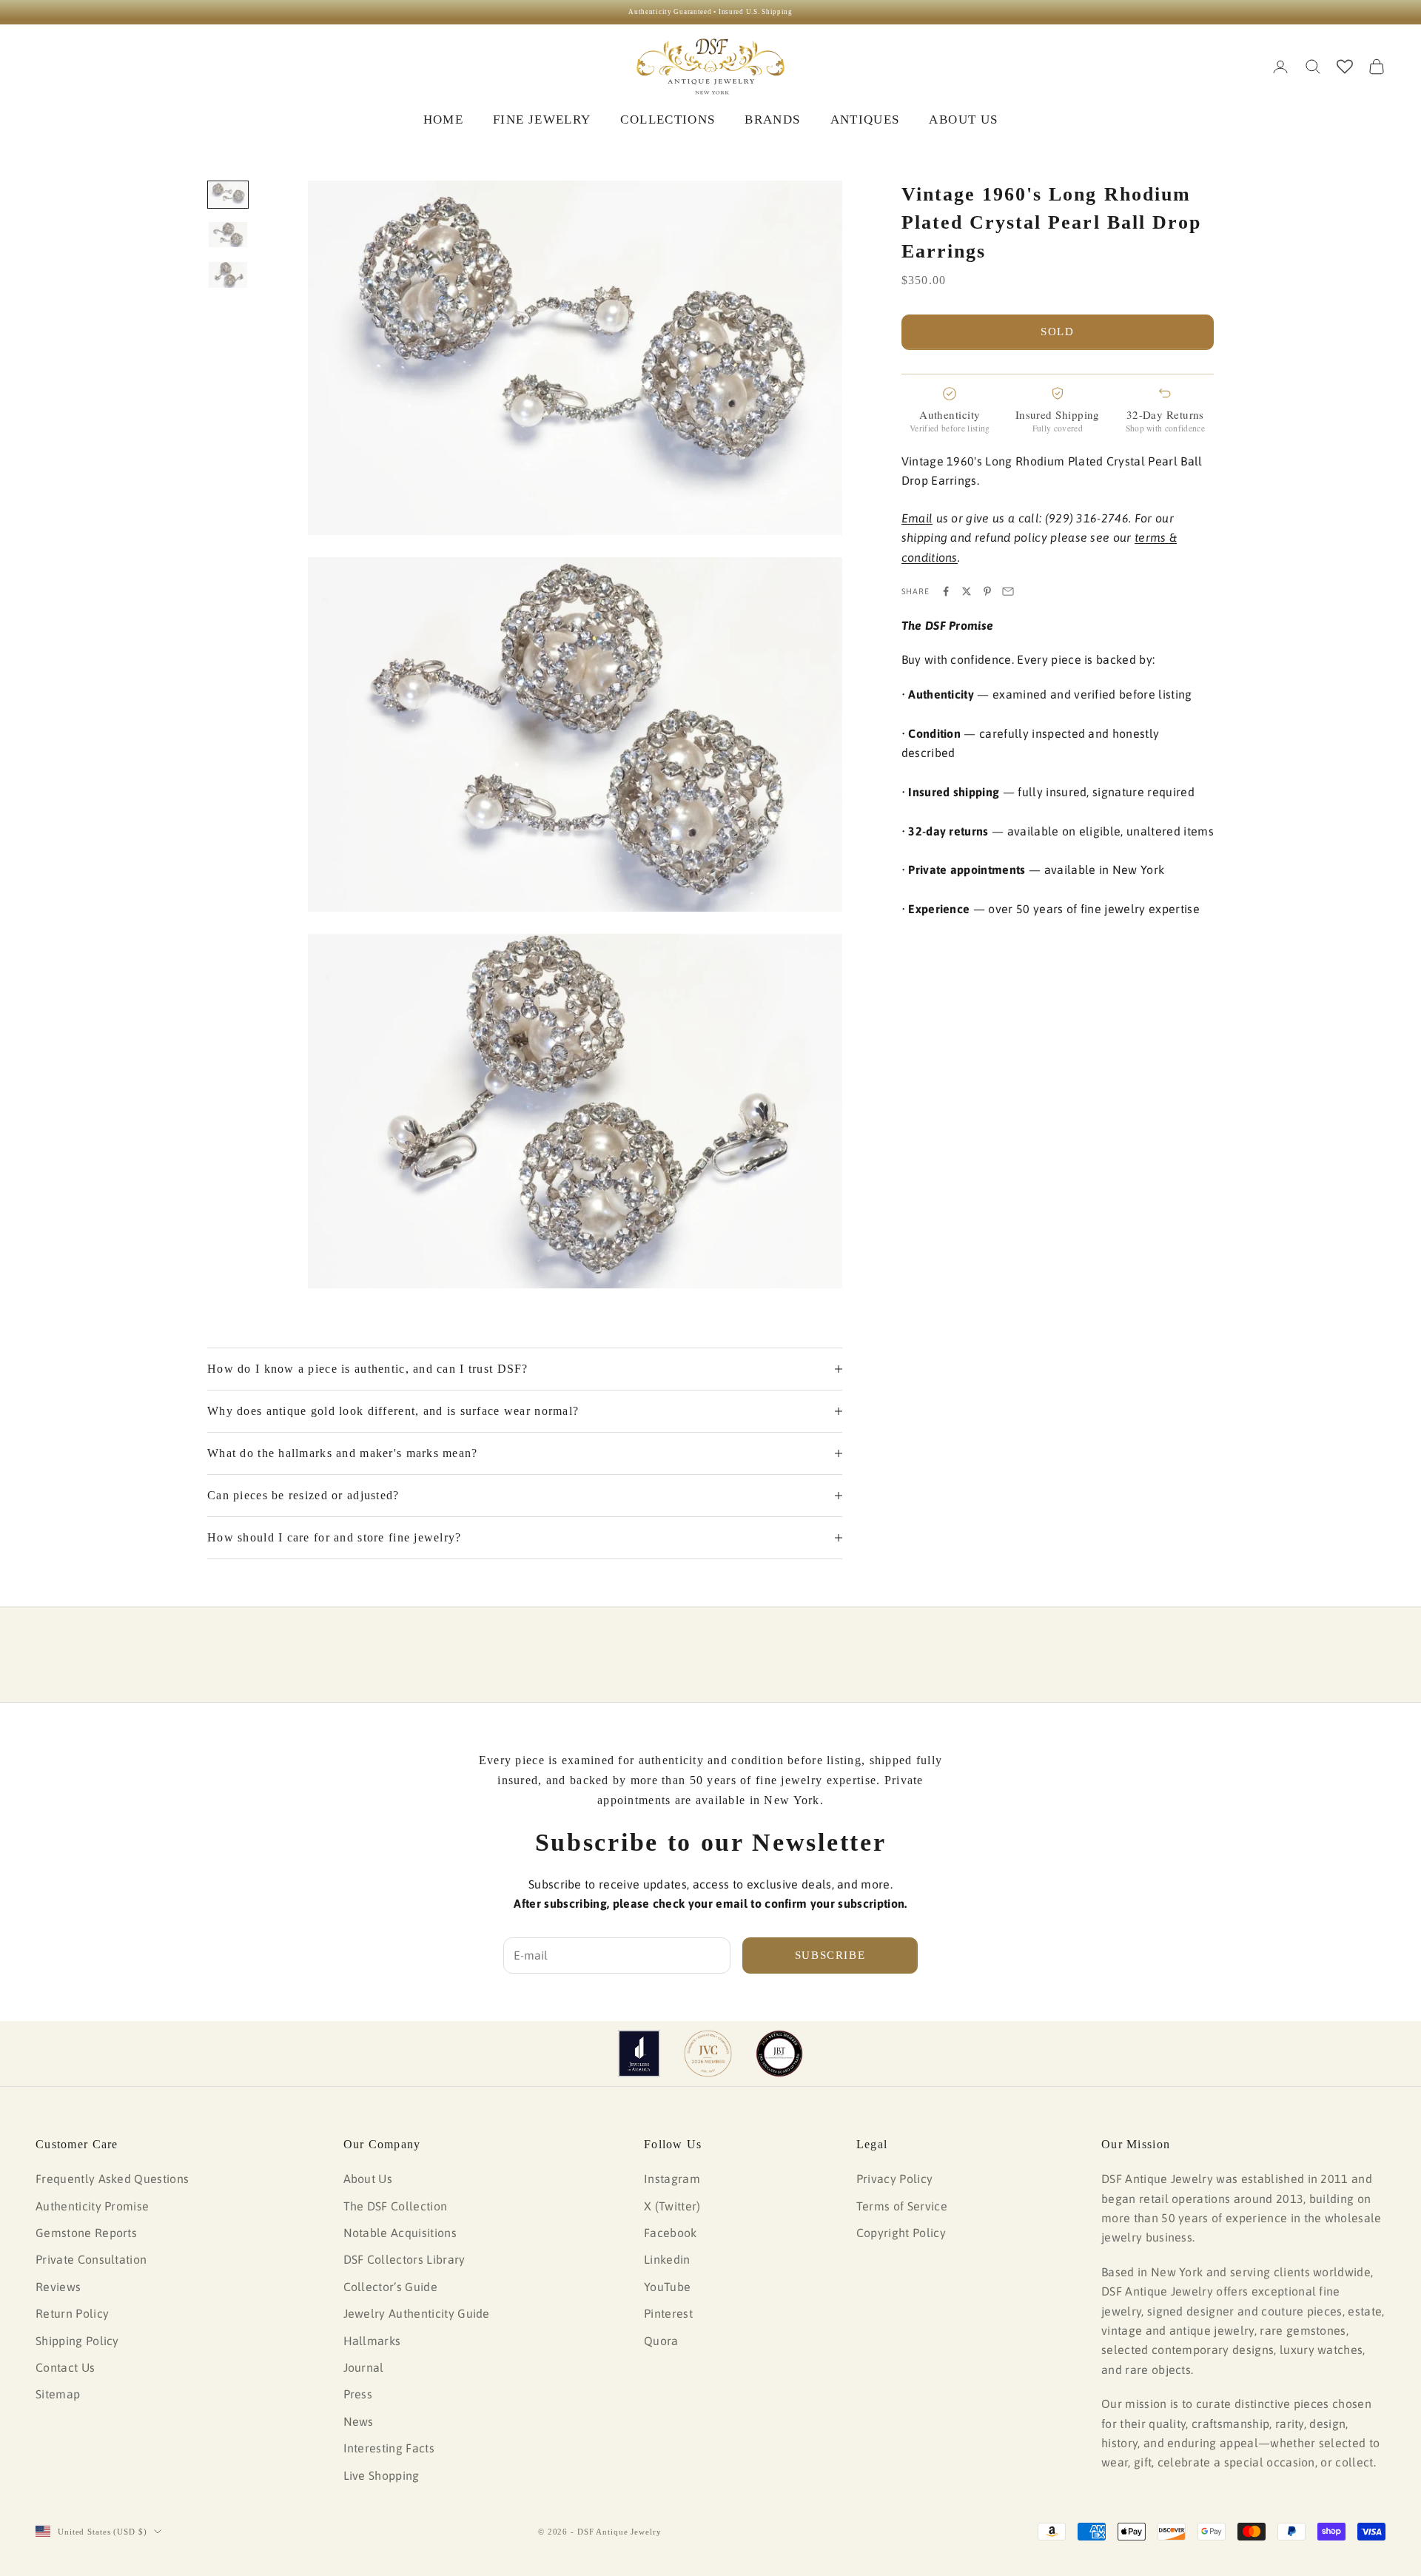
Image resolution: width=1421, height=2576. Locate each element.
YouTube (667, 2287)
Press (358, 2394)
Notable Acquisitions (400, 2233)
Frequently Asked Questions (112, 2179)
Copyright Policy (901, 2233)
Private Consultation (91, 2259)
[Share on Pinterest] (987, 591)
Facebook (671, 2233)
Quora (661, 2341)
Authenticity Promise (92, 2206)
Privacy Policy (894, 2179)
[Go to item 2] (228, 235)
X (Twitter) (672, 2206)
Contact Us (65, 2367)
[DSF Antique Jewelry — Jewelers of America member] (639, 2054)
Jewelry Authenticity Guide (417, 2313)
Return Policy (72, 2313)
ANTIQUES (865, 120)
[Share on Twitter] (967, 591)
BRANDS (772, 120)
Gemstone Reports (86, 2233)
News (359, 2421)
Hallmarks (372, 2341)
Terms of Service (902, 2206)
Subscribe (830, 1955)
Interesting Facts (389, 2448)
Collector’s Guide (390, 2287)
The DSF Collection (396, 2206)
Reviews (58, 2287)
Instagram (672, 2179)
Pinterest (668, 2313)
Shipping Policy (77, 2341)
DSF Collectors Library (404, 2259)
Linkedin (667, 2259)
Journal (364, 2367)
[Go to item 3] (228, 275)
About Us (368, 2179)
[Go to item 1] (228, 195)
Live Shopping (382, 2475)
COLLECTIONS (668, 120)
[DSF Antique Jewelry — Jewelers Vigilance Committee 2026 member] (708, 2054)
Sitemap (58, 2394)
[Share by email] (1008, 591)
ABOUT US (963, 120)
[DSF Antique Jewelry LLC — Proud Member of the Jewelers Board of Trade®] (779, 2054)
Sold (1058, 332)
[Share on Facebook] (946, 591)
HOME (443, 120)
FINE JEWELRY (542, 120)
